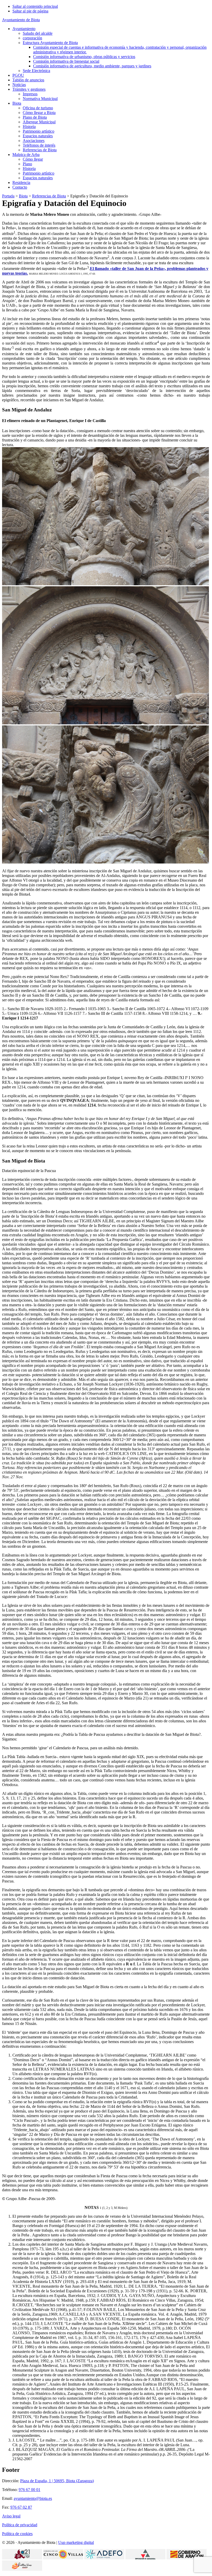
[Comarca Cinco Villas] (63, 2558)
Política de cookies (17, 2534)
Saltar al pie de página (30, 11)
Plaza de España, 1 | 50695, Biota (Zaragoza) (57, 2481)
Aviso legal (11, 2516)
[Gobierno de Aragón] (187, 2558)
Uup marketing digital (76, 2542)
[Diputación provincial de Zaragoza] (145, 2558)
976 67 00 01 (29, 2490)
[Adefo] (104, 2558)
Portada (8, 196)
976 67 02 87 (21, 2507)
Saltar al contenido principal (35, 6)
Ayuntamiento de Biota (21, 20)
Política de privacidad (20, 2525)
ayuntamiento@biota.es (33, 2498)
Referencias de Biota (49, 196)
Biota (23, 196)
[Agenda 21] (22, 2558)
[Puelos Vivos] (22, 2569)
